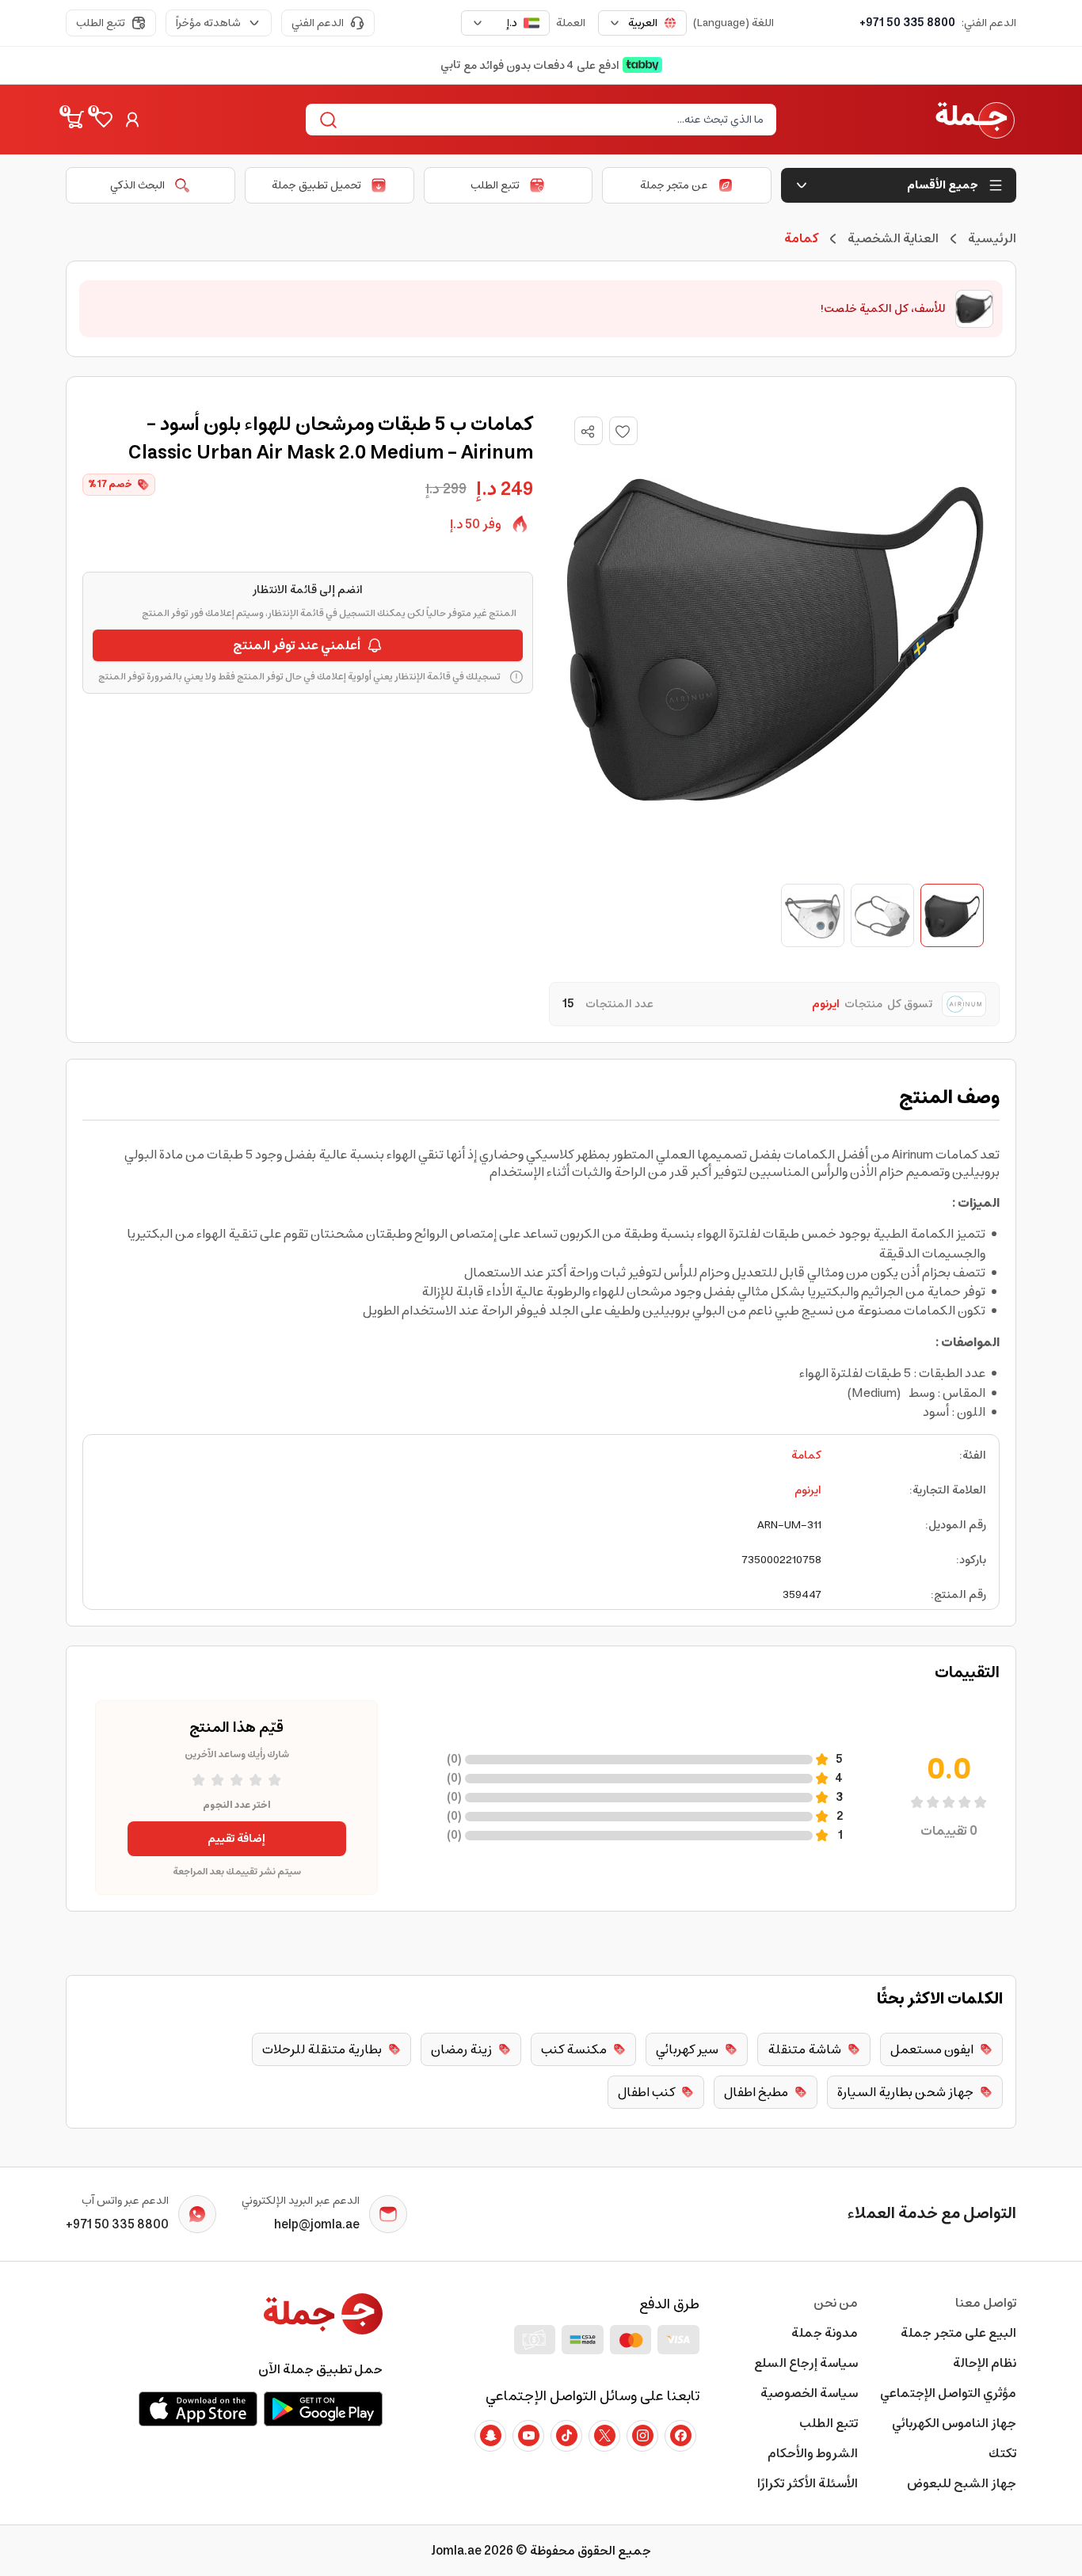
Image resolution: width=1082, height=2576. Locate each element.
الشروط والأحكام (813, 2453)
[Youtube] (528, 2436)
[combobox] (642, 23)
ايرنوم (808, 1490)
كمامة (806, 1455)
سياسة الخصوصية (809, 2393)
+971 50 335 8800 (907, 23)
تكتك (1002, 2453)
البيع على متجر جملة (958, 2333)
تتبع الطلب (101, 23)
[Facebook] (680, 2436)
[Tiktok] (566, 2436)
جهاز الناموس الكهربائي (954, 2423)
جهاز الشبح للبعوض (962, 2483)
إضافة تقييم (236, 1839)
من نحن (836, 2303)
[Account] (132, 120)
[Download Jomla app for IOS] (198, 2409)
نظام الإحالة (985, 2363)
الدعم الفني (318, 23)
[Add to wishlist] (623, 431)
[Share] (588, 432)
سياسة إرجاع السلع (806, 2363)
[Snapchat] (490, 2436)
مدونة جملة (825, 2333)
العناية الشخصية (893, 238)
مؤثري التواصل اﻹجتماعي (948, 2393)
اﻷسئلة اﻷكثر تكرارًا (808, 2483)
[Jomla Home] (975, 120)
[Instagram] (642, 2436)
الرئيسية (992, 238)
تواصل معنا (986, 2303)
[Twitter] (604, 2436)
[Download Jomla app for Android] (323, 2409)
